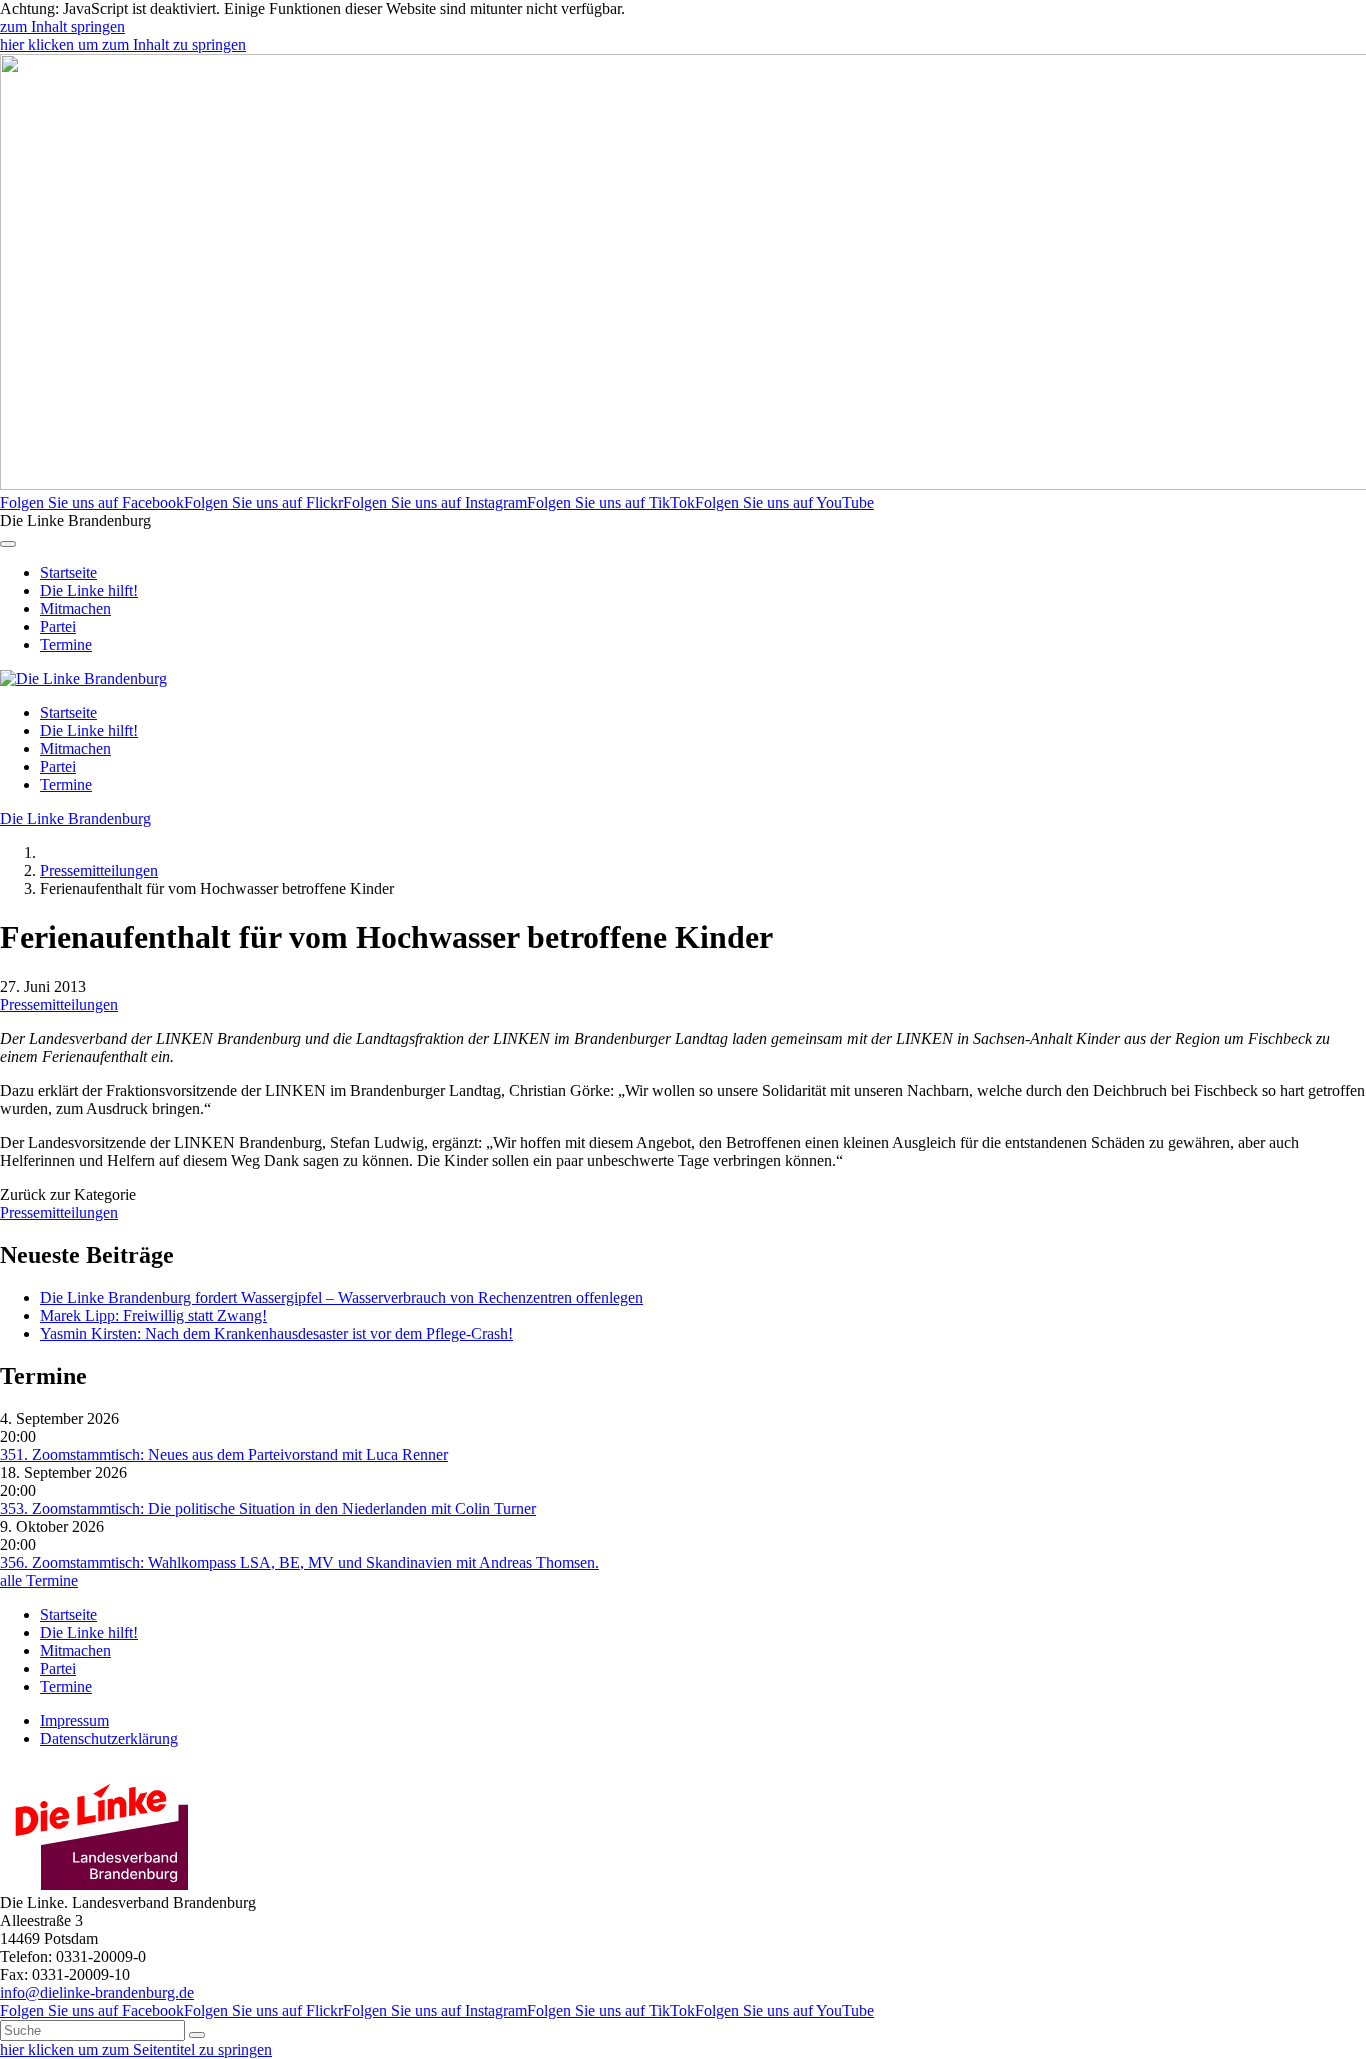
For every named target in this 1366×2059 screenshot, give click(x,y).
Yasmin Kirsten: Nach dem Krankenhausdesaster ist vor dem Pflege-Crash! (276, 1333)
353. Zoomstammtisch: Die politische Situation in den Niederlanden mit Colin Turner (268, 1508)
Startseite (68, 572)
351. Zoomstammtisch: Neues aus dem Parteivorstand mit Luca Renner (224, 1454)
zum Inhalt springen (62, 26)
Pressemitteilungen (99, 870)
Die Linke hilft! (89, 590)
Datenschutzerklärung (109, 1738)
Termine (66, 644)
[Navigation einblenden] (8, 544)
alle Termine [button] (39, 1580)
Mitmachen (75, 608)
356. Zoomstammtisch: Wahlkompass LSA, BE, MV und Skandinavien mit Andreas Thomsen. (299, 1562)
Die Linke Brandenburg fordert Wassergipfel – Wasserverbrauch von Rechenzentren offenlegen (341, 1297)
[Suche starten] (197, 2035)
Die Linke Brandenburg (75, 818)
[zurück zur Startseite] (83, 678)
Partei (58, 626)
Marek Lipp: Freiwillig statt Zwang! (153, 1315)
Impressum (74, 1720)
